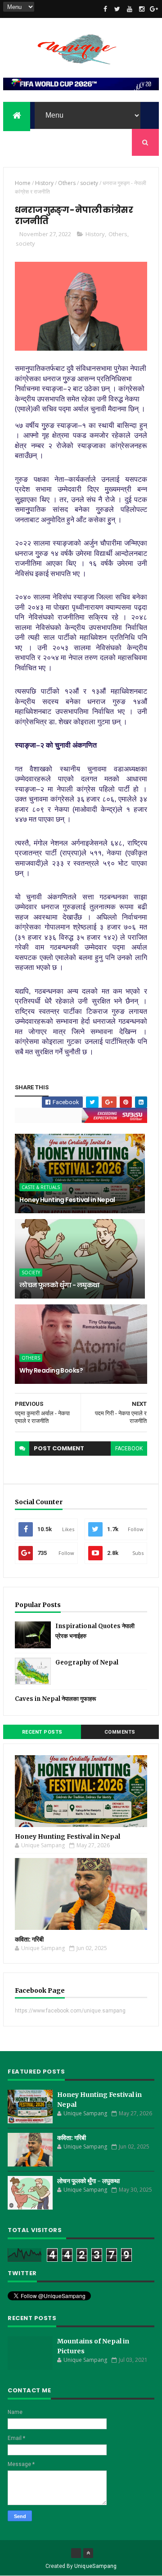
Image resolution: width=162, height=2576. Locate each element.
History (44, 183)
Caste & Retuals (41, 1187)
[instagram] (142, 9)
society (89, 183)
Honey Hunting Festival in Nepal (67, 1200)
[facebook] (105, 9)
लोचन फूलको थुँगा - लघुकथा (59, 1285)
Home (23, 183)
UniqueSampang (96, 2566)
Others (67, 183)
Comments (120, 1732)
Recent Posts (42, 1732)
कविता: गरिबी (29, 1939)
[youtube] (130, 9)
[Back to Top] (88, 2553)
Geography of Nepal (87, 1662)
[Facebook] (76, 2553)
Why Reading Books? (51, 1370)
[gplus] (154, 9)
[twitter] (117, 9)
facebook (129, 1449)
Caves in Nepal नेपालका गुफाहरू (55, 1699)
